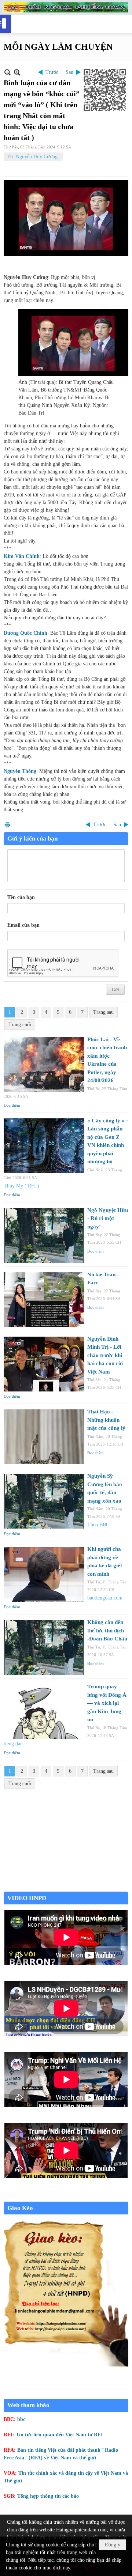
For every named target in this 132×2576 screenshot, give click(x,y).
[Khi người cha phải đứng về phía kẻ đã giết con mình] (44, 1574)
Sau (69, 72)
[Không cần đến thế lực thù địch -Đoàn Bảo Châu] (44, 1647)
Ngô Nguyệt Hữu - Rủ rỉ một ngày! (108, 1218)
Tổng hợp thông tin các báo (48, 2496)
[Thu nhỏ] (8, 72)
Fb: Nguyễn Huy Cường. (33, 157)
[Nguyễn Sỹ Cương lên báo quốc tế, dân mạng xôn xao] (44, 1501)
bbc (21, 2419)
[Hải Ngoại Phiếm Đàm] (66, 7)
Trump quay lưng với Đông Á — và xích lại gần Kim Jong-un (107, 1703)
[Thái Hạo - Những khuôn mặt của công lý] (44, 1437)
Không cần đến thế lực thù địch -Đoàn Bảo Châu (107, 1630)
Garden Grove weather (66, 1888)
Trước (52, 72)
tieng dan (13, 1744)
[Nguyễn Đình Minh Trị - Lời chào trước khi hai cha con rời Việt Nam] (44, 1364)
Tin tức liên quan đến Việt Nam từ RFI (59, 2435)
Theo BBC (98, 1525)
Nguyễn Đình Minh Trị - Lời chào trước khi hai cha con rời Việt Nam (105, 1355)
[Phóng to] (17, 72)
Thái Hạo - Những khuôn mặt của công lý (106, 1420)
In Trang (7, 825)
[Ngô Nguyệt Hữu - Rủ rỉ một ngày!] (44, 1235)
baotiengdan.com (105, 1598)
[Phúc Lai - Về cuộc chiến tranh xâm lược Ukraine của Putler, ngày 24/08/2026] (44, 1065)
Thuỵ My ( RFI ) (21, 1186)
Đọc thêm (12, 1105)
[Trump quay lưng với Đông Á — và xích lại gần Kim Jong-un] (44, 1712)
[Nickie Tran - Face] (44, 1300)
